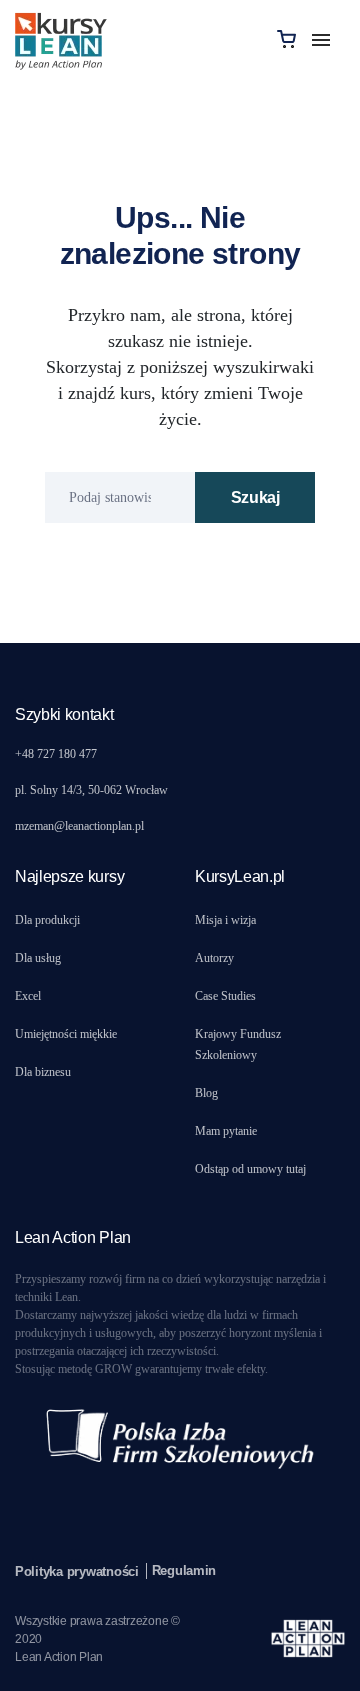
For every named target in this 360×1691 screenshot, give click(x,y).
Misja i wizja (225, 920)
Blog (206, 1093)
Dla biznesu (43, 1072)
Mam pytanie (226, 1131)
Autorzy (214, 958)
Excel (28, 996)
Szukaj (255, 497)
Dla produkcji (47, 920)
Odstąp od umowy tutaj (250, 1169)
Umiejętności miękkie (66, 1034)
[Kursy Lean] (61, 38)
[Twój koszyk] (286, 38)
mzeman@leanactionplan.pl (79, 826)
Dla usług (38, 958)
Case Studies (225, 996)
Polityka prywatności (77, 1571)
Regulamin (184, 1570)
